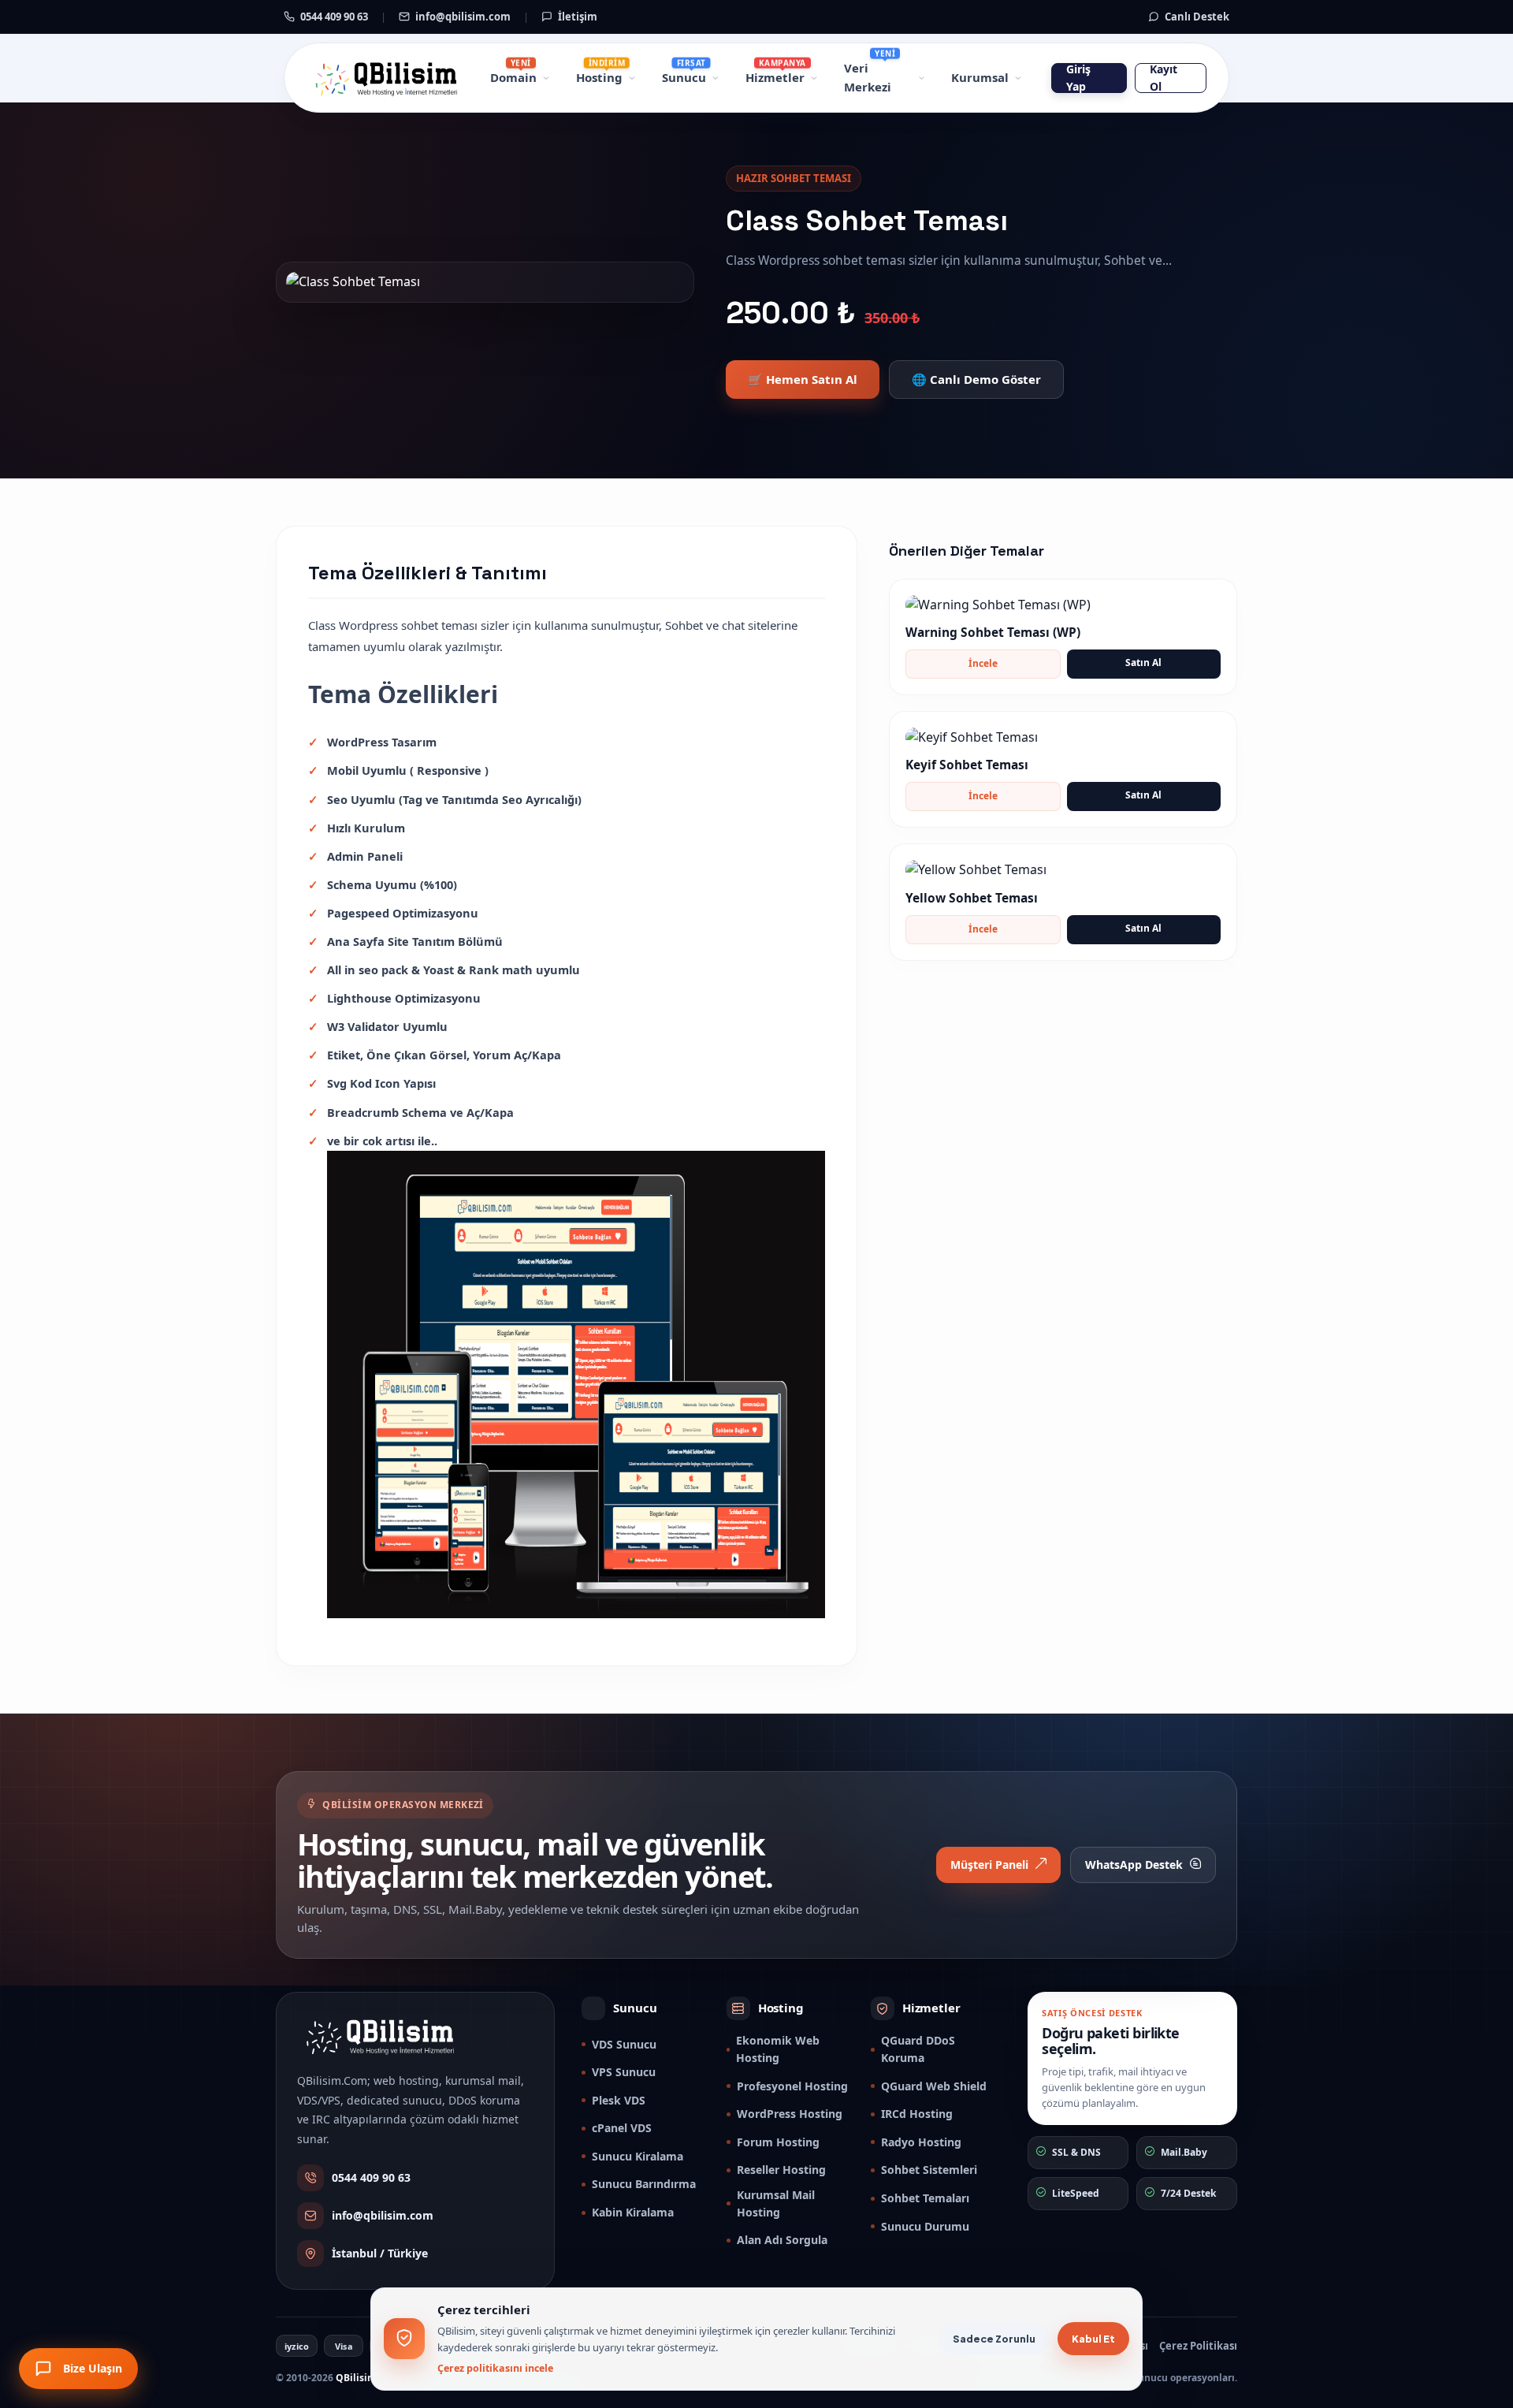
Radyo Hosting (921, 2142)
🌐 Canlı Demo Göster (976, 379)
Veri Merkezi (868, 77)
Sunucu (684, 77)
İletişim (576, 17)
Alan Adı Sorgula (782, 2240)
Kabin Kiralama (633, 2212)
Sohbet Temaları (925, 2198)
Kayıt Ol (1164, 78)
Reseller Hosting (781, 2170)
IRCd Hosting (917, 2114)
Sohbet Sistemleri (929, 2170)
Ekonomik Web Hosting (778, 2049)
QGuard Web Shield (934, 2086)
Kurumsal (980, 77)
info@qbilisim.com (462, 17)
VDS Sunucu (624, 2044)
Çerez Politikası (1198, 2346)
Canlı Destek (1196, 17)
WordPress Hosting (790, 2114)
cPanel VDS (622, 2128)
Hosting (599, 77)
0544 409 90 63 (333, 17)
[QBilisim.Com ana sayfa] (384, 78)
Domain (513, 77)
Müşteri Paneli (989, 1865)
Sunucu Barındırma (644, 2184)
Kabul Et (1093, 2339)
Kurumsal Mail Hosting (776, 2203)
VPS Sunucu (624, 2072)
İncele (983, 663)
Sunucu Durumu (925, 2226)
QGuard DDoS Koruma (918, 2049)
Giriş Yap (1078, 78)
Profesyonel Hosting (792, 2086)
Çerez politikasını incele (495, 2368)
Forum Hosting (778, 2142)
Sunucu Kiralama (638, 2156)
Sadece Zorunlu (994, 2339)
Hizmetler (775, 77)
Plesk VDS (619, 2100)
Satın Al (1143, 662)
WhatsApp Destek (1134, 1865)
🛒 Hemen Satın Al (803, 379)
